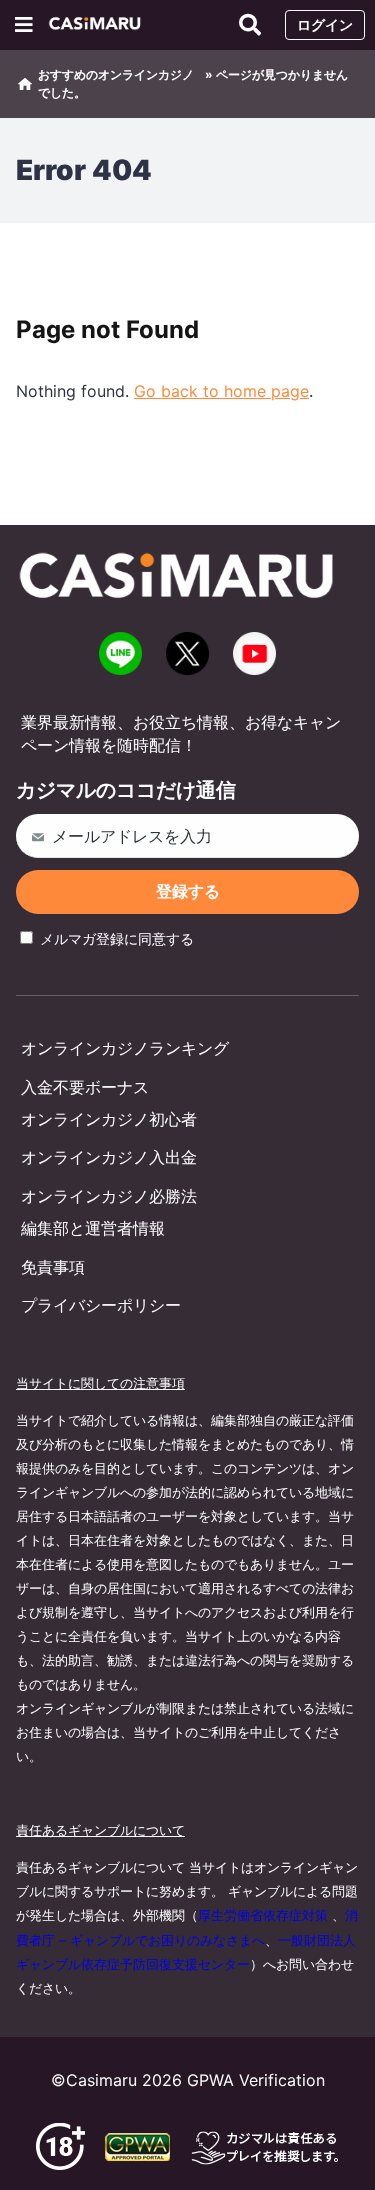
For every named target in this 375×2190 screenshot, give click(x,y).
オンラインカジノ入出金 (109, 1157)
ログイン (325, 24)
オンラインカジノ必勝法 (109, 1196)
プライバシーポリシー (101, 1305)
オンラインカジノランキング (125, 1048)
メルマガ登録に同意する (115, 938)
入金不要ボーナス (85, 1087)
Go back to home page (221, 391)
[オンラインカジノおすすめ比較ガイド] (98, 25)
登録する (188, 891)
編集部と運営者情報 (93, 1228)
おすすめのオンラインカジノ (116, 74)
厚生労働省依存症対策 (263, 1915)
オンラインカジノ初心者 (109, 1119)
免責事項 (53, 1267)
